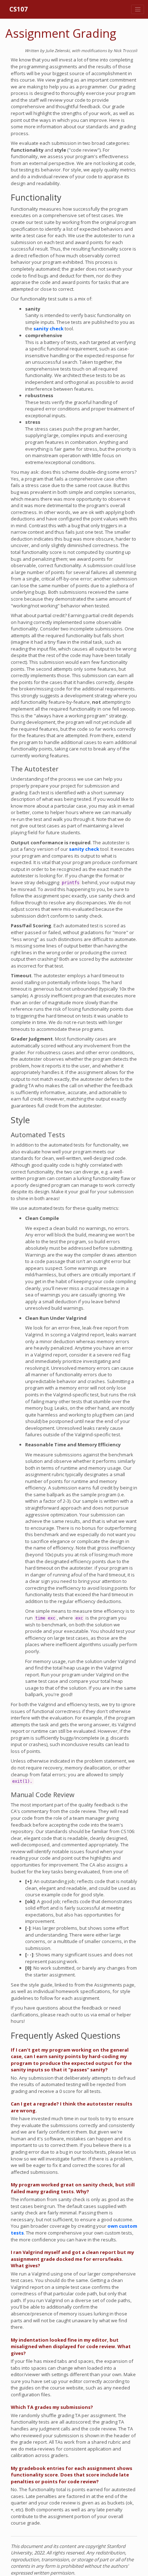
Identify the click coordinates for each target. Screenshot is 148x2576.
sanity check (48, 329)
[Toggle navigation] (138, 9)
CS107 (18, 9)
